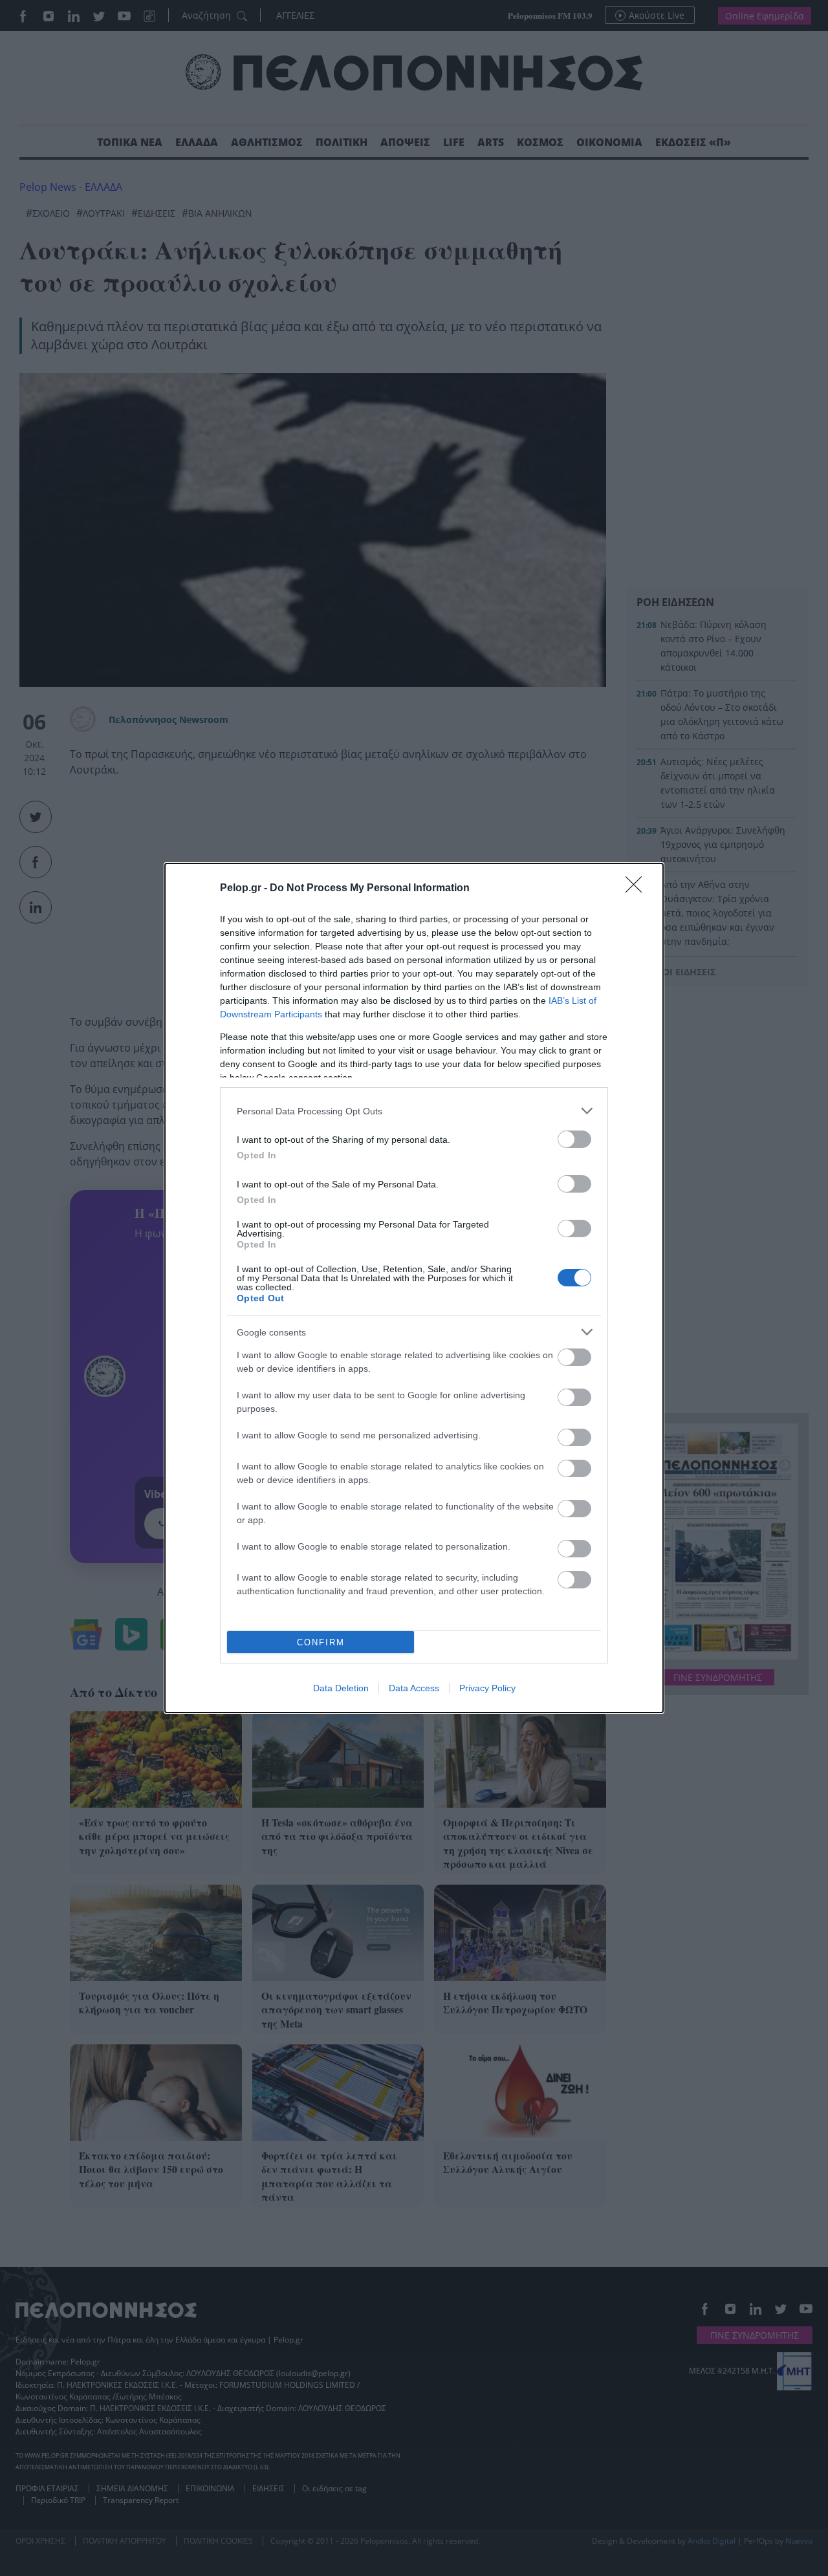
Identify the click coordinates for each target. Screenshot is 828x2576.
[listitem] (414, 1111)
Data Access (414, 1688)
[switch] (574, 1139)
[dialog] (414, 1288)
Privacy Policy (487, 1688)
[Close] (638, 889)
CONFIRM (321, 1642)
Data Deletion (341, 1688)
